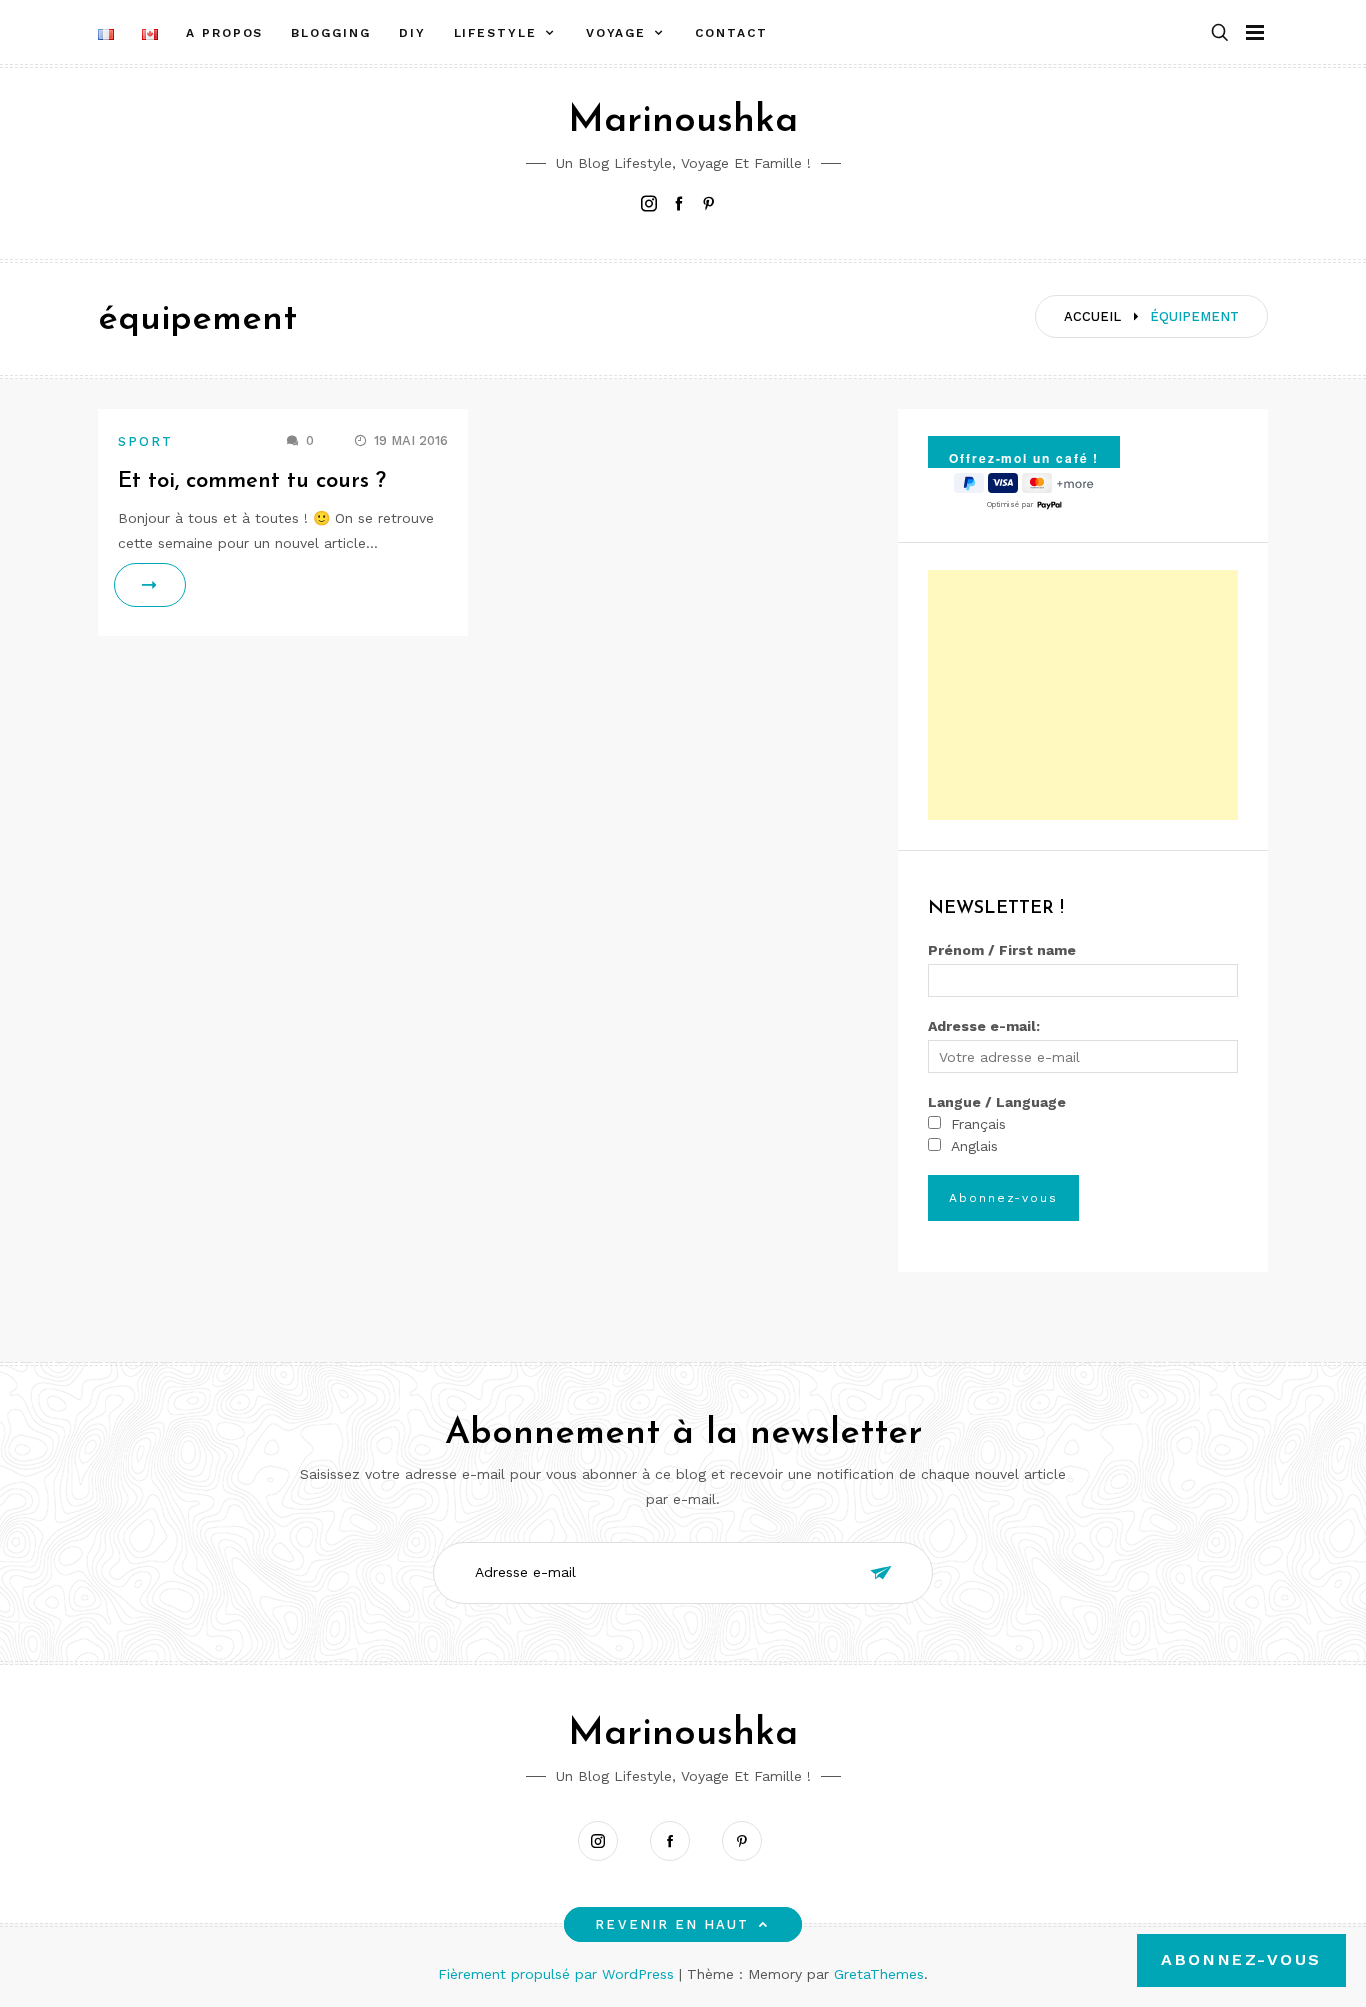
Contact (731, 33)
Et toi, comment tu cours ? (252, 481)
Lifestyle (495, 33)
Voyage (616, 33)
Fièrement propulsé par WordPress (558, 1974)
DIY (412, 33)
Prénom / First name (1002, 950)
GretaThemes (879, 1974)
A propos (224, 33)
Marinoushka (683, 121)
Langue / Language (997, 1102)
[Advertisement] (1083, 695)
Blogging (330, 33)
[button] (1220, 33)
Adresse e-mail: (984, 1026)
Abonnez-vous (1241, 1959)
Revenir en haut (672, 1924)
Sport (145, 441)
